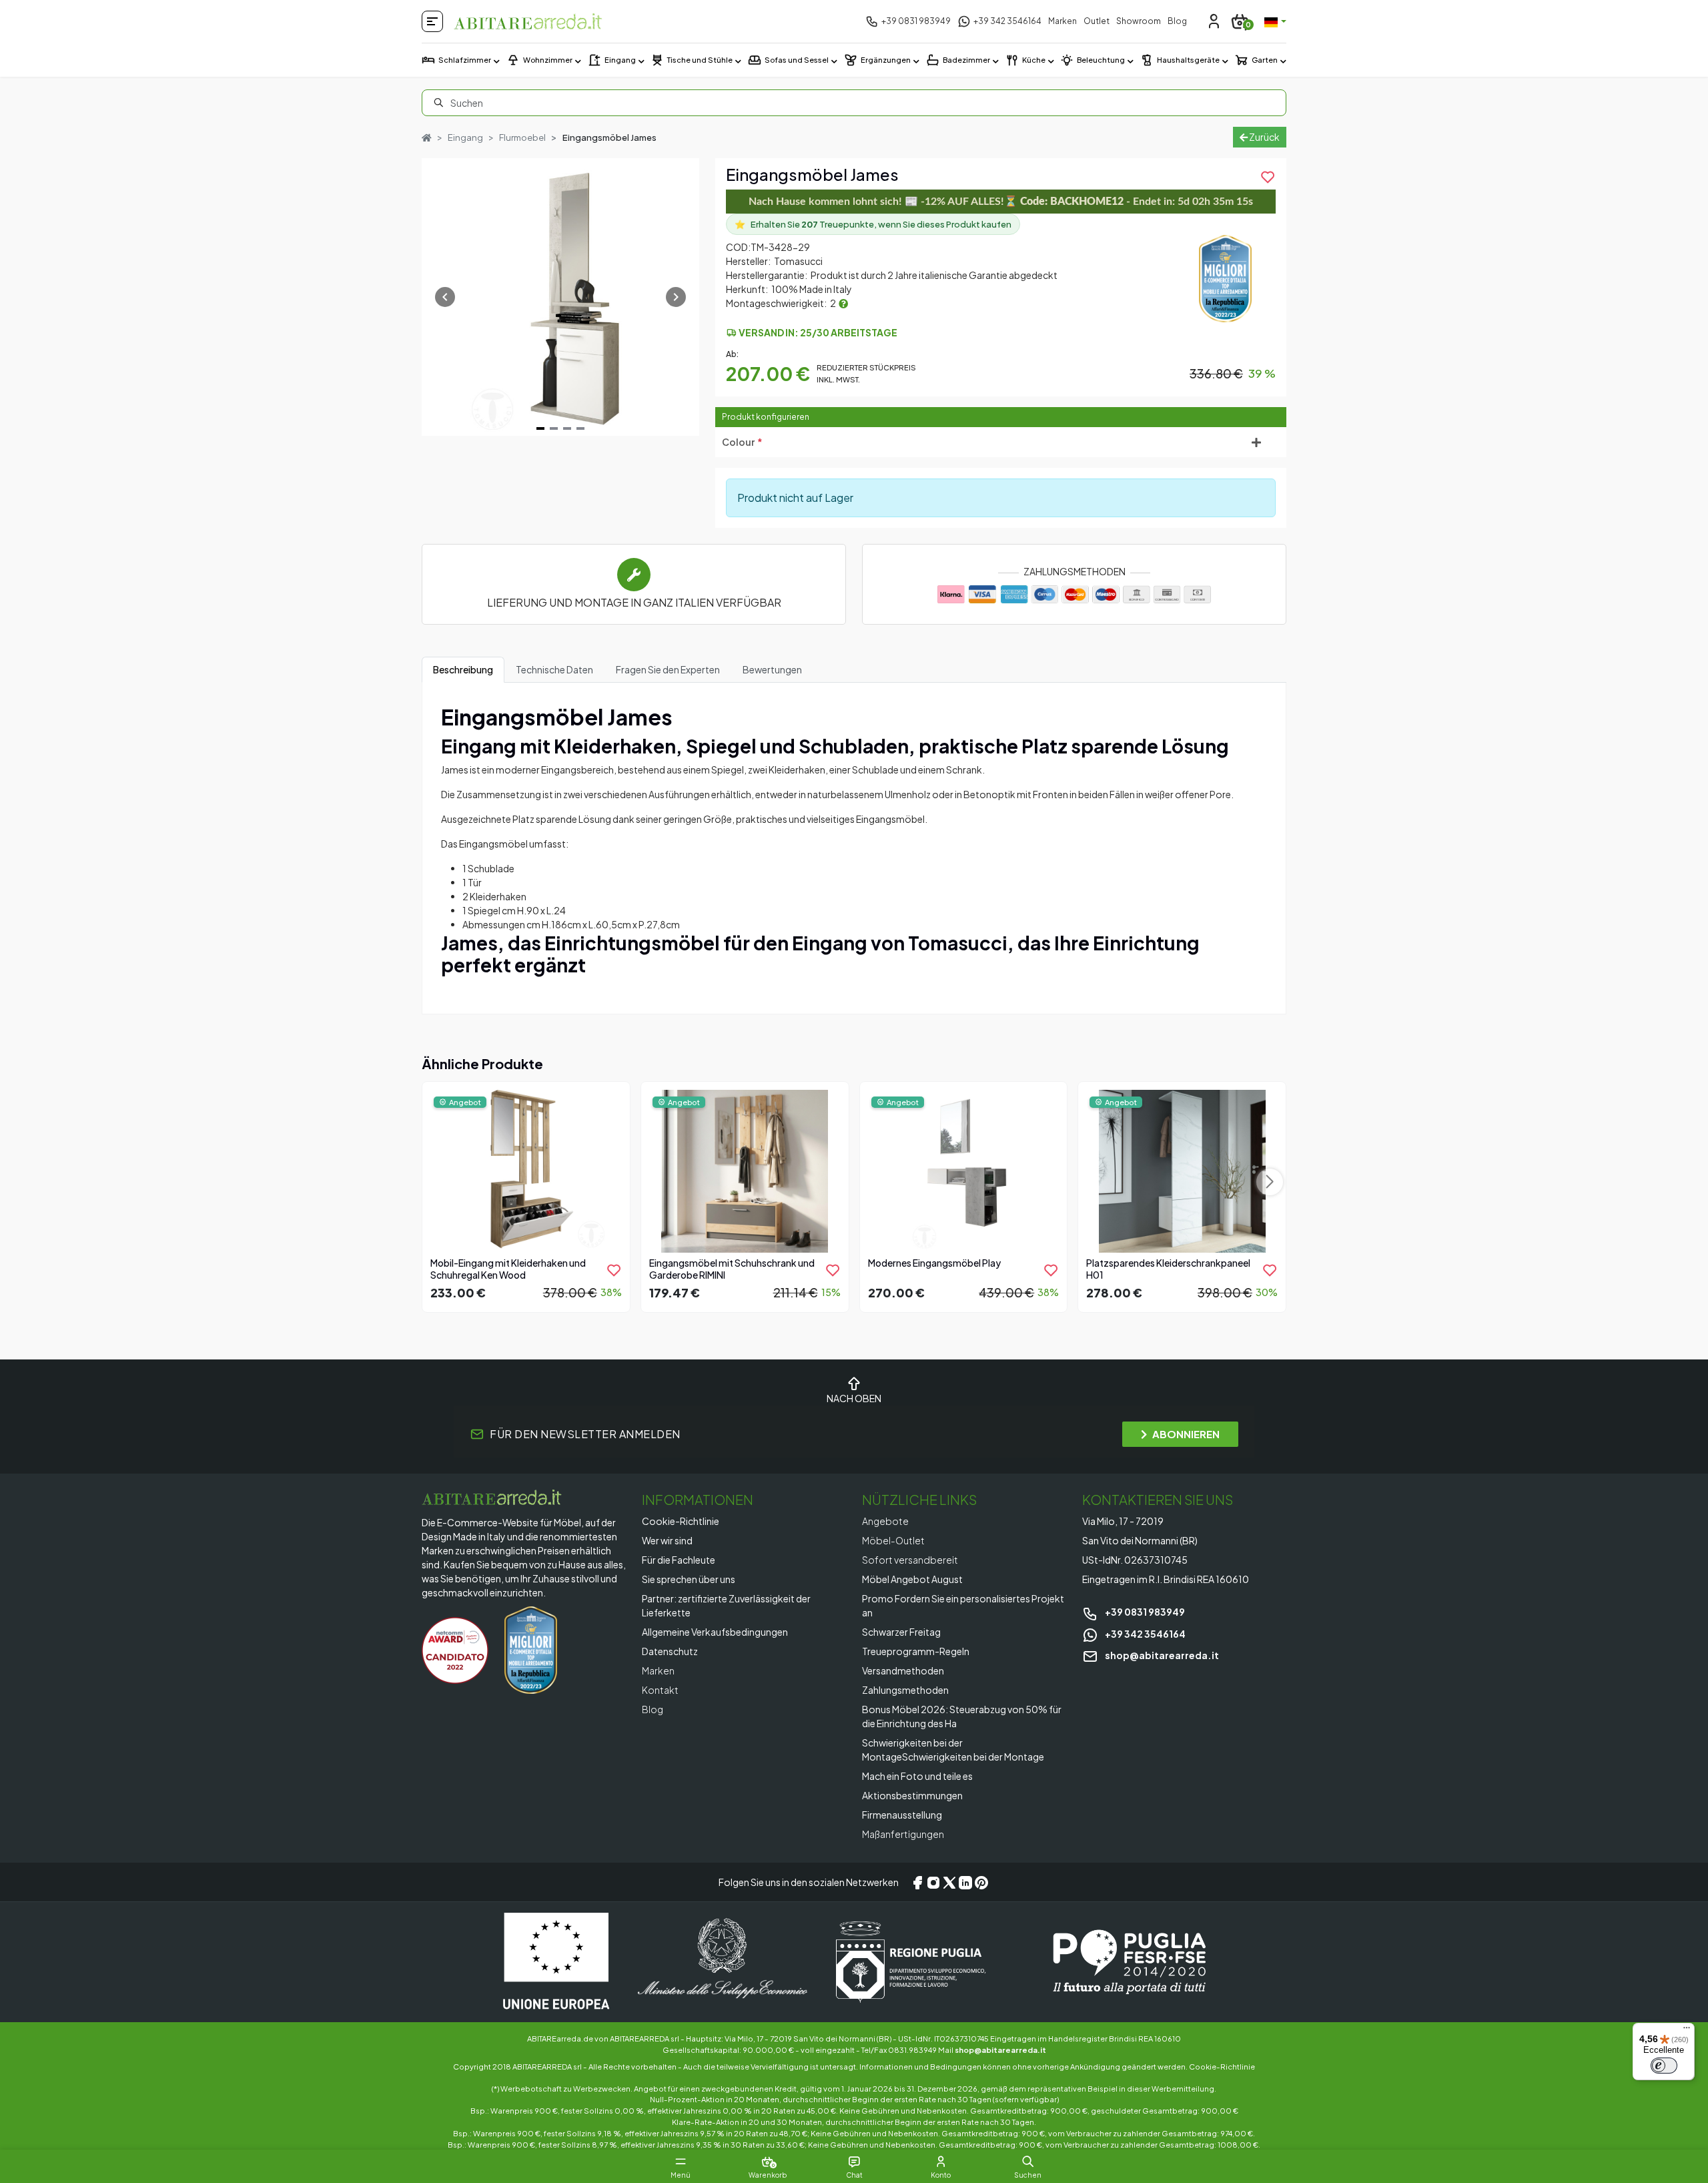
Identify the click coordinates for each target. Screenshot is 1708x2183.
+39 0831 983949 (1144, 1612)
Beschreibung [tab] (463, 669)
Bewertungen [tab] (772, 669)
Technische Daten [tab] (554, 669)
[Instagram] (933, 1882)
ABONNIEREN (1186, 1434)
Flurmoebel (522, 137)
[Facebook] (917, 1882)
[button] (1028, 2162)
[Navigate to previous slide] (445, 297)
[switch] (1664, 2066)
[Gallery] (560, 297)
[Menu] (1687, 2031)
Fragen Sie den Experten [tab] (668, 669)
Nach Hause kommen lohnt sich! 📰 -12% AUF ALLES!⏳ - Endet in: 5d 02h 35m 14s (1001, 202)
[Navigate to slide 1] (540, 428)
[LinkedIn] (965, 1882)
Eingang (465, 137)
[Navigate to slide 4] (580, 428)
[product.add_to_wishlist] (614, 1270)
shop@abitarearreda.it (1161, 1655)
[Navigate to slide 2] (554, 428)
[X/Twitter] (949, 1882)
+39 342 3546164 (1145, 1634)
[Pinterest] (981, 1882)
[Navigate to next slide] (676, 297)
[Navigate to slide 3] (567, 428)
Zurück (1264, 137)
